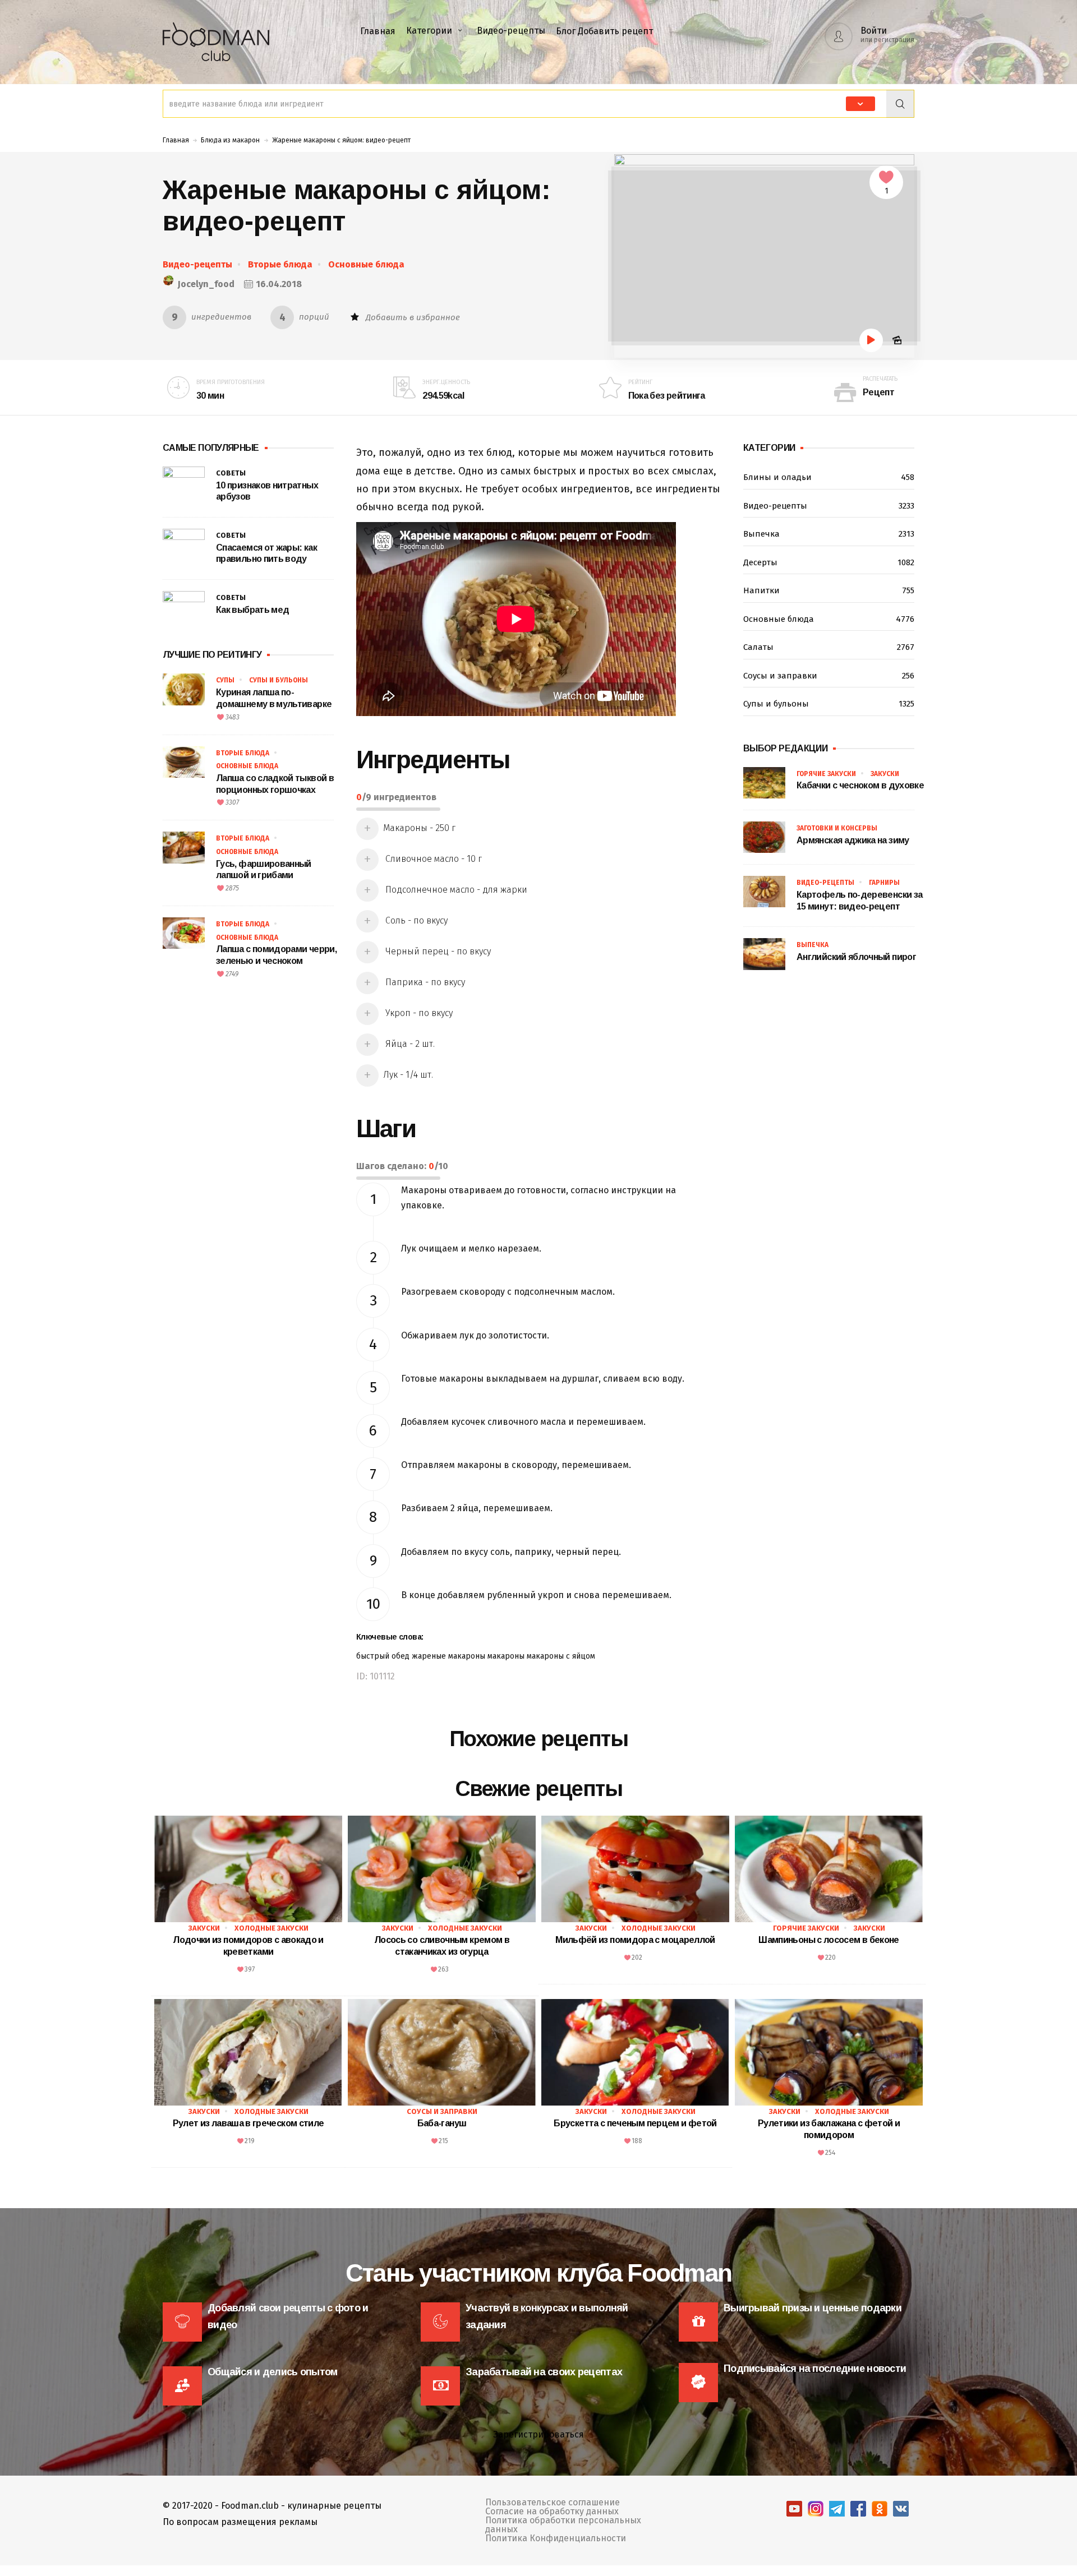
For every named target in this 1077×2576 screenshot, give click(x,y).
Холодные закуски (271, 1928)
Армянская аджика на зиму (853, 840)
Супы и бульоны (279, 680)
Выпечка (829, 534)
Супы (225, 680)
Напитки (829, 590)
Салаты (829, 647)
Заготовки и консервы (837, 828)
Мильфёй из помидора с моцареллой (635, 1940)
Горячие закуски (826, 774)
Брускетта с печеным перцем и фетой (635, 2123)
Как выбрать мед (252, 610)
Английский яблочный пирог (856, 957)
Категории (429, 31)
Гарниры (884, 883)
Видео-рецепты (511, 31)
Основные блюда (366, 264)
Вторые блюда (280, 264)
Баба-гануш (442, 2123)
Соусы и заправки (829, 676)
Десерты (829, 562)
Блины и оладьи (829, 477)
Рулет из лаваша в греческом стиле (248, 2123)
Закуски (885, 774)
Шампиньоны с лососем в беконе (829, 1940)
